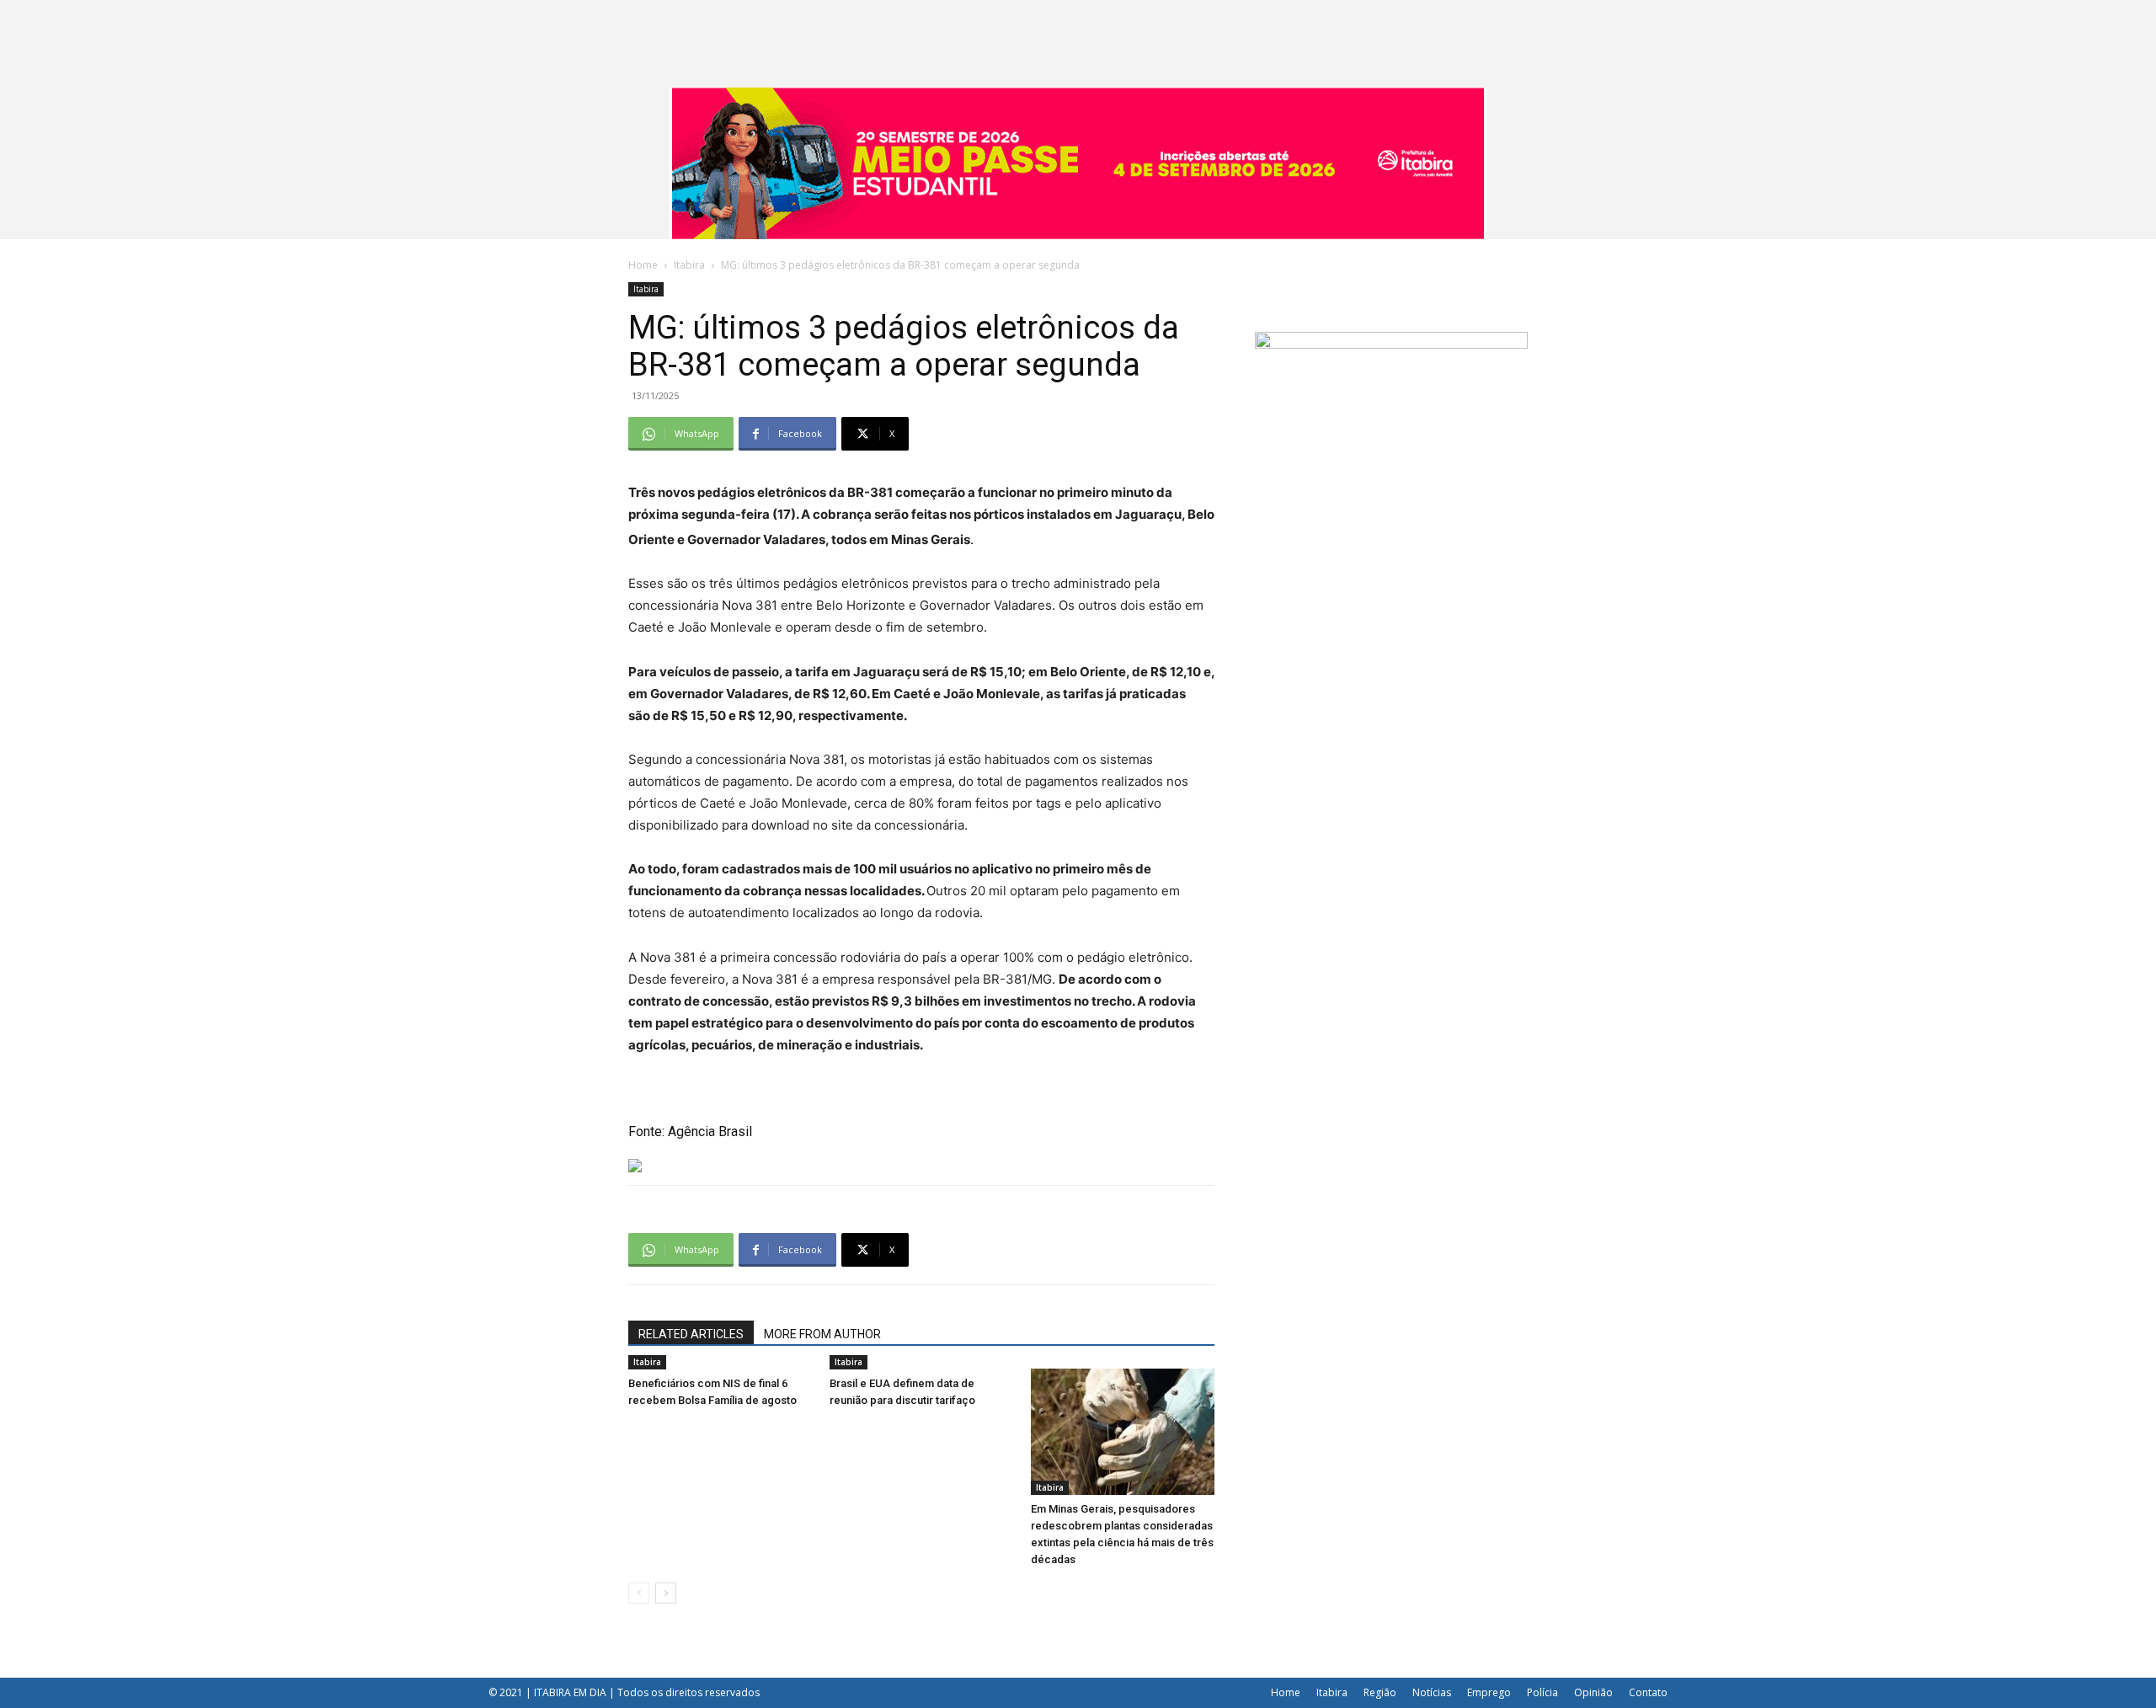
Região (1380, 1692)
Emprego (1489, 1692)
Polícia (1542, 1692)
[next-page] (666, 1593)
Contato (1648, 1692)
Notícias (1432, 1692)
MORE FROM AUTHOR (822, 1334)
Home (643, 265)
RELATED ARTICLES (691, 1334)
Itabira (689, 265)
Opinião (1593, 1692)
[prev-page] (639, 1593)
